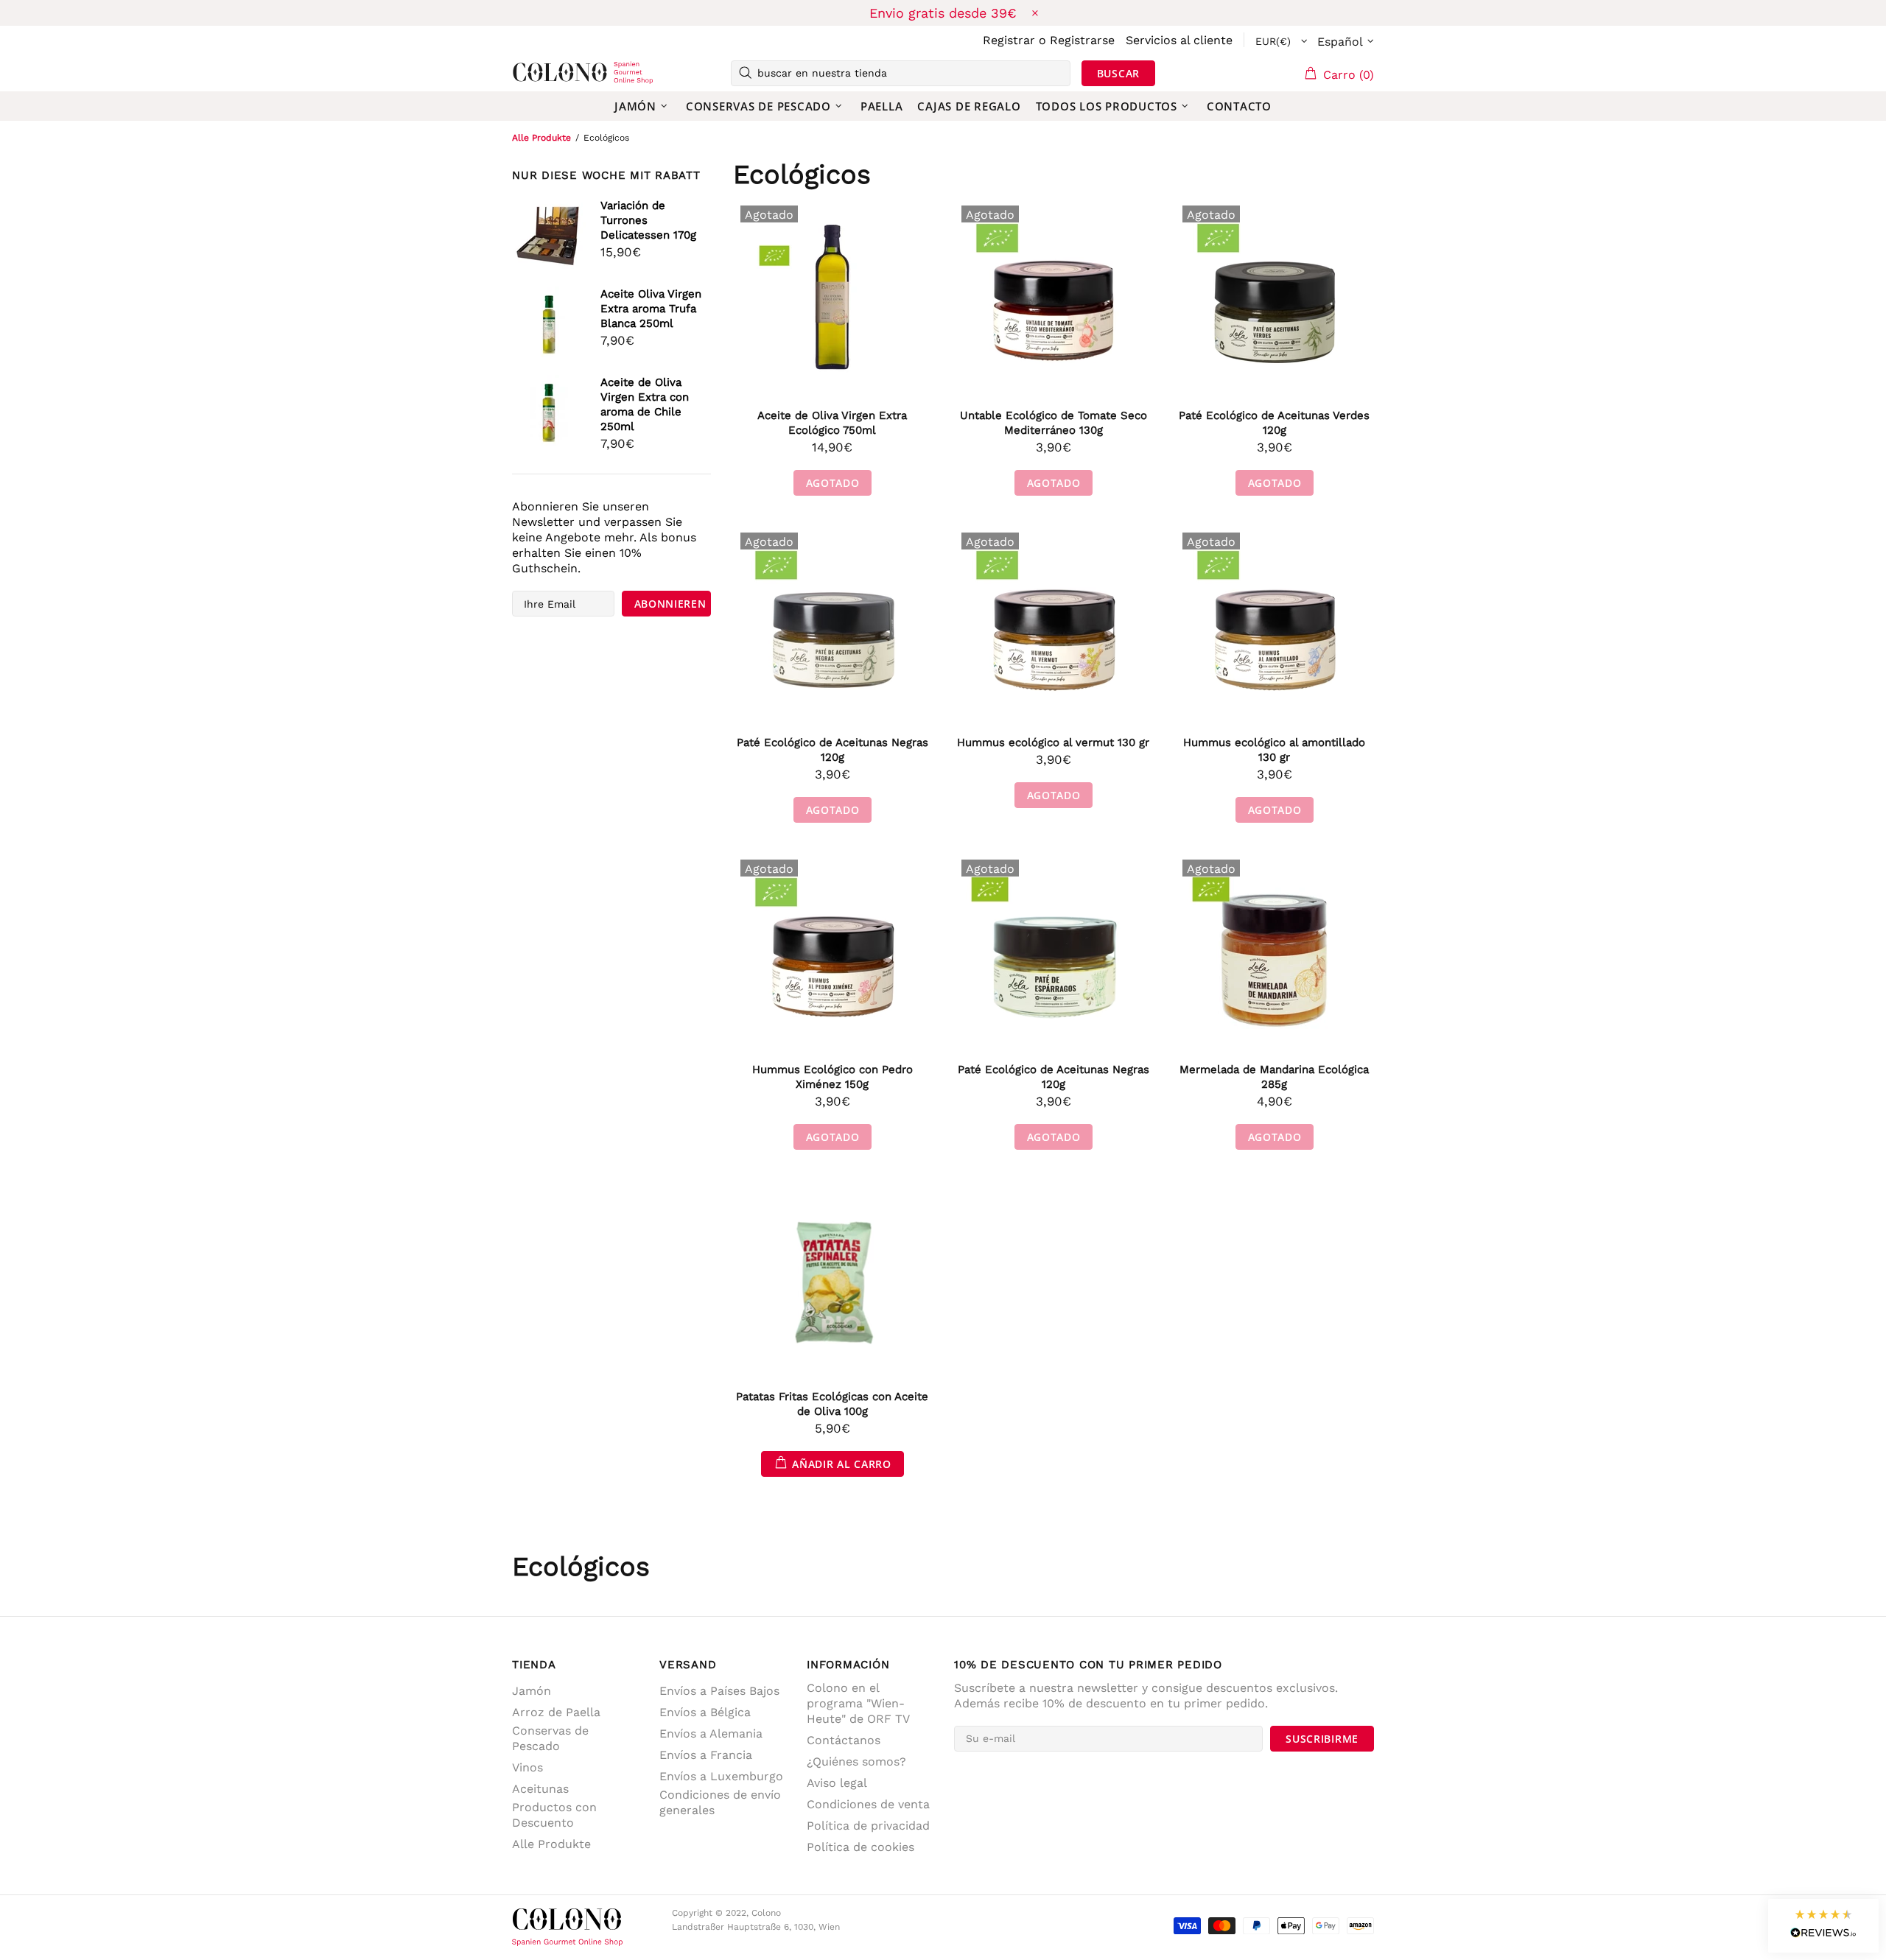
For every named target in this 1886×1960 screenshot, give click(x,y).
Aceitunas (540, 1789)
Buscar (1118, 73)
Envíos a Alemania (711, 1734)
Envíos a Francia (706, 1755)
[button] (1823, 1926)
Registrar (1009, 40)
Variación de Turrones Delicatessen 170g (648, 220)
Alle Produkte (541, 138)
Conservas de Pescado (550, 1738)
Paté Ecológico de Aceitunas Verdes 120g (1274, 423)
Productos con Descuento (554, 1815)
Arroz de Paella (556, 1712)
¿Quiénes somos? (856, 1761)
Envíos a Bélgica (705, 1712)
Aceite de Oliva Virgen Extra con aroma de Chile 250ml (645, 404)
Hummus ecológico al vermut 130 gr (1053, 742)
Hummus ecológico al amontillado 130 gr (1274, 750)
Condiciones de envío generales (720, 1802)
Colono (536, 73)
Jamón (532, 1691)
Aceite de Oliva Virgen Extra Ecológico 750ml (832, 423)
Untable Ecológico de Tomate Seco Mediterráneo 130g (1054, 423)
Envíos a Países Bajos (719, 1691)
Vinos (527, 1767)
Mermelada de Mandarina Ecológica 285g (1274, 1077)
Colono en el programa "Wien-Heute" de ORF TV (858, 1703)
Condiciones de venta (868, 1804)
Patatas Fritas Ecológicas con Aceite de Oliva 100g (832, 1404)
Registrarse (1082, 40)
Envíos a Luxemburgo (721, 1776)
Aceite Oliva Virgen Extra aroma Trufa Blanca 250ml (651, 309)
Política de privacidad (868, 1826)
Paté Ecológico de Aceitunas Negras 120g (832, 750)
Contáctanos (844, 1740)
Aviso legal (837, 1783)
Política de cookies (860, 1847)
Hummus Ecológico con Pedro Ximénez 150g (832, 1077)
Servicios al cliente (1179, 40)
